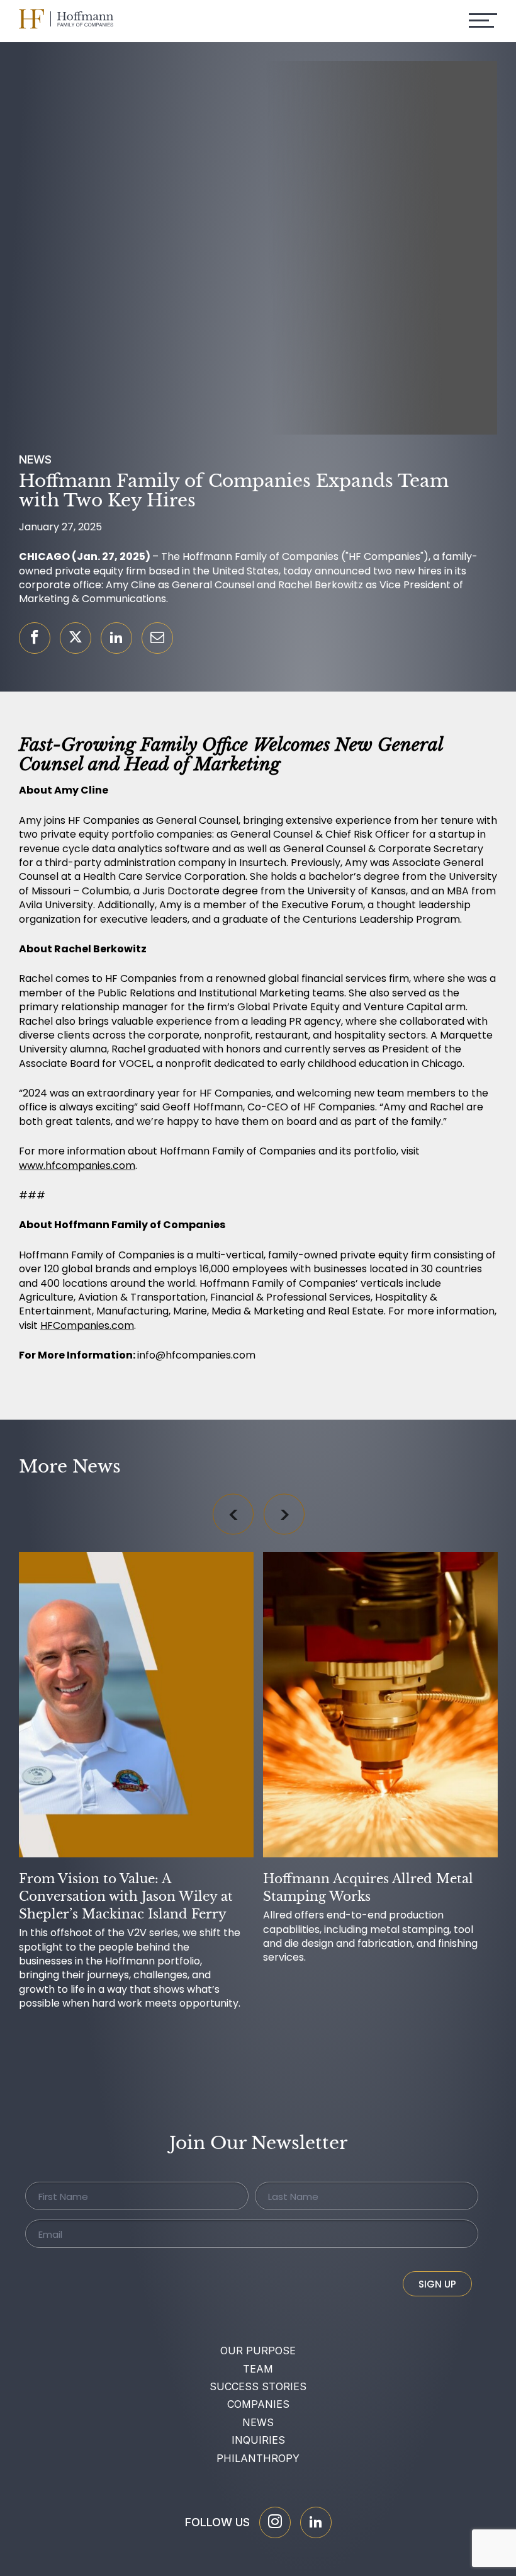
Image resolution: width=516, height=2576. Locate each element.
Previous (233, 1514)
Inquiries (258, 2440)
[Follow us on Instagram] (275, 2522)
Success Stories (258, 2386)
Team (258, 2369)
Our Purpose (258, 2351)
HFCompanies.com (87, 1325)
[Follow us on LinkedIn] (316, 2522)
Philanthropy (258, 2458)
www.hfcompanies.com (77, 1165)
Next (284, 1514)
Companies (258, 2404)
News (258, 2422)
